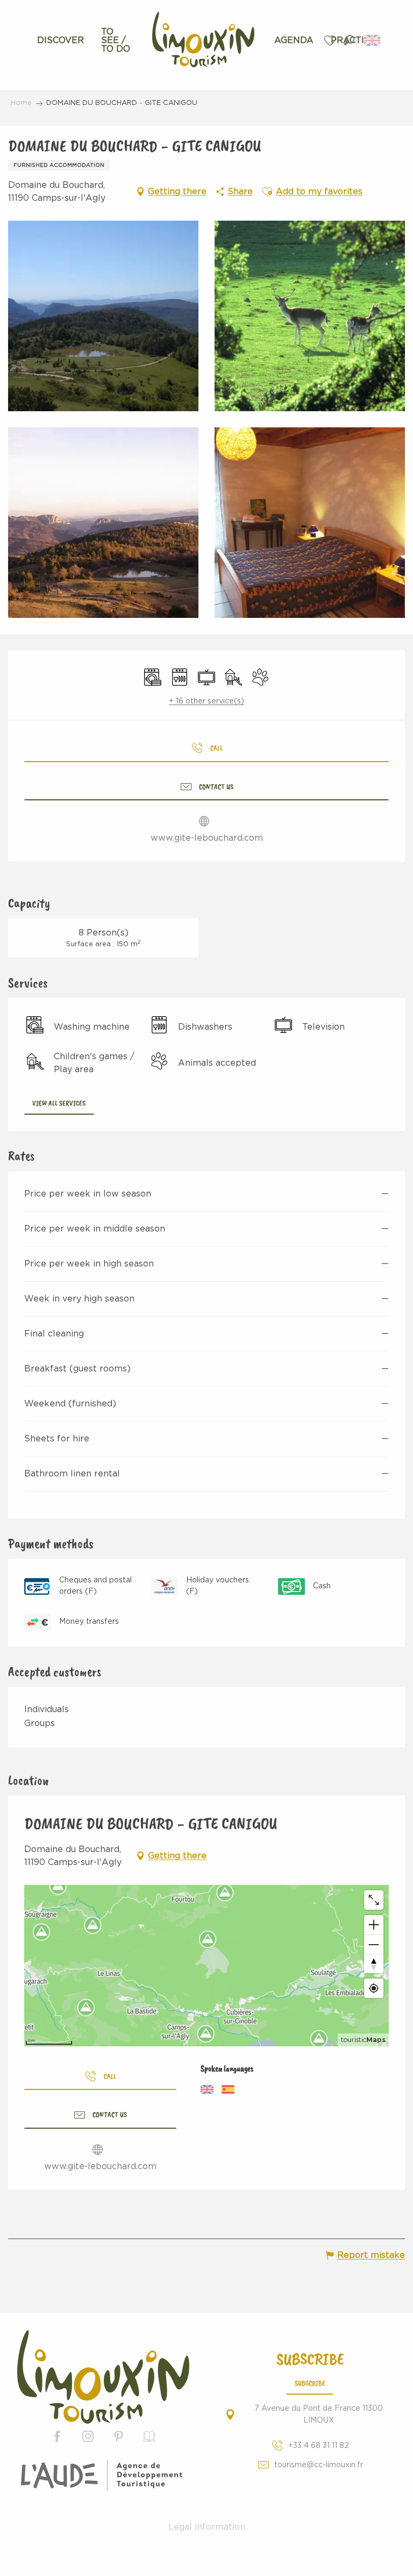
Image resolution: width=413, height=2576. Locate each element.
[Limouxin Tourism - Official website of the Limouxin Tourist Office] (103, 2377)
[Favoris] (331, 41)
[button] (349, 40)
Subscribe (310, 2383)
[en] (373, 40)
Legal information (207, 2527)
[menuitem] (60, 40)
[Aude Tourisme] (104, 2475)
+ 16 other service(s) (206, 701)
